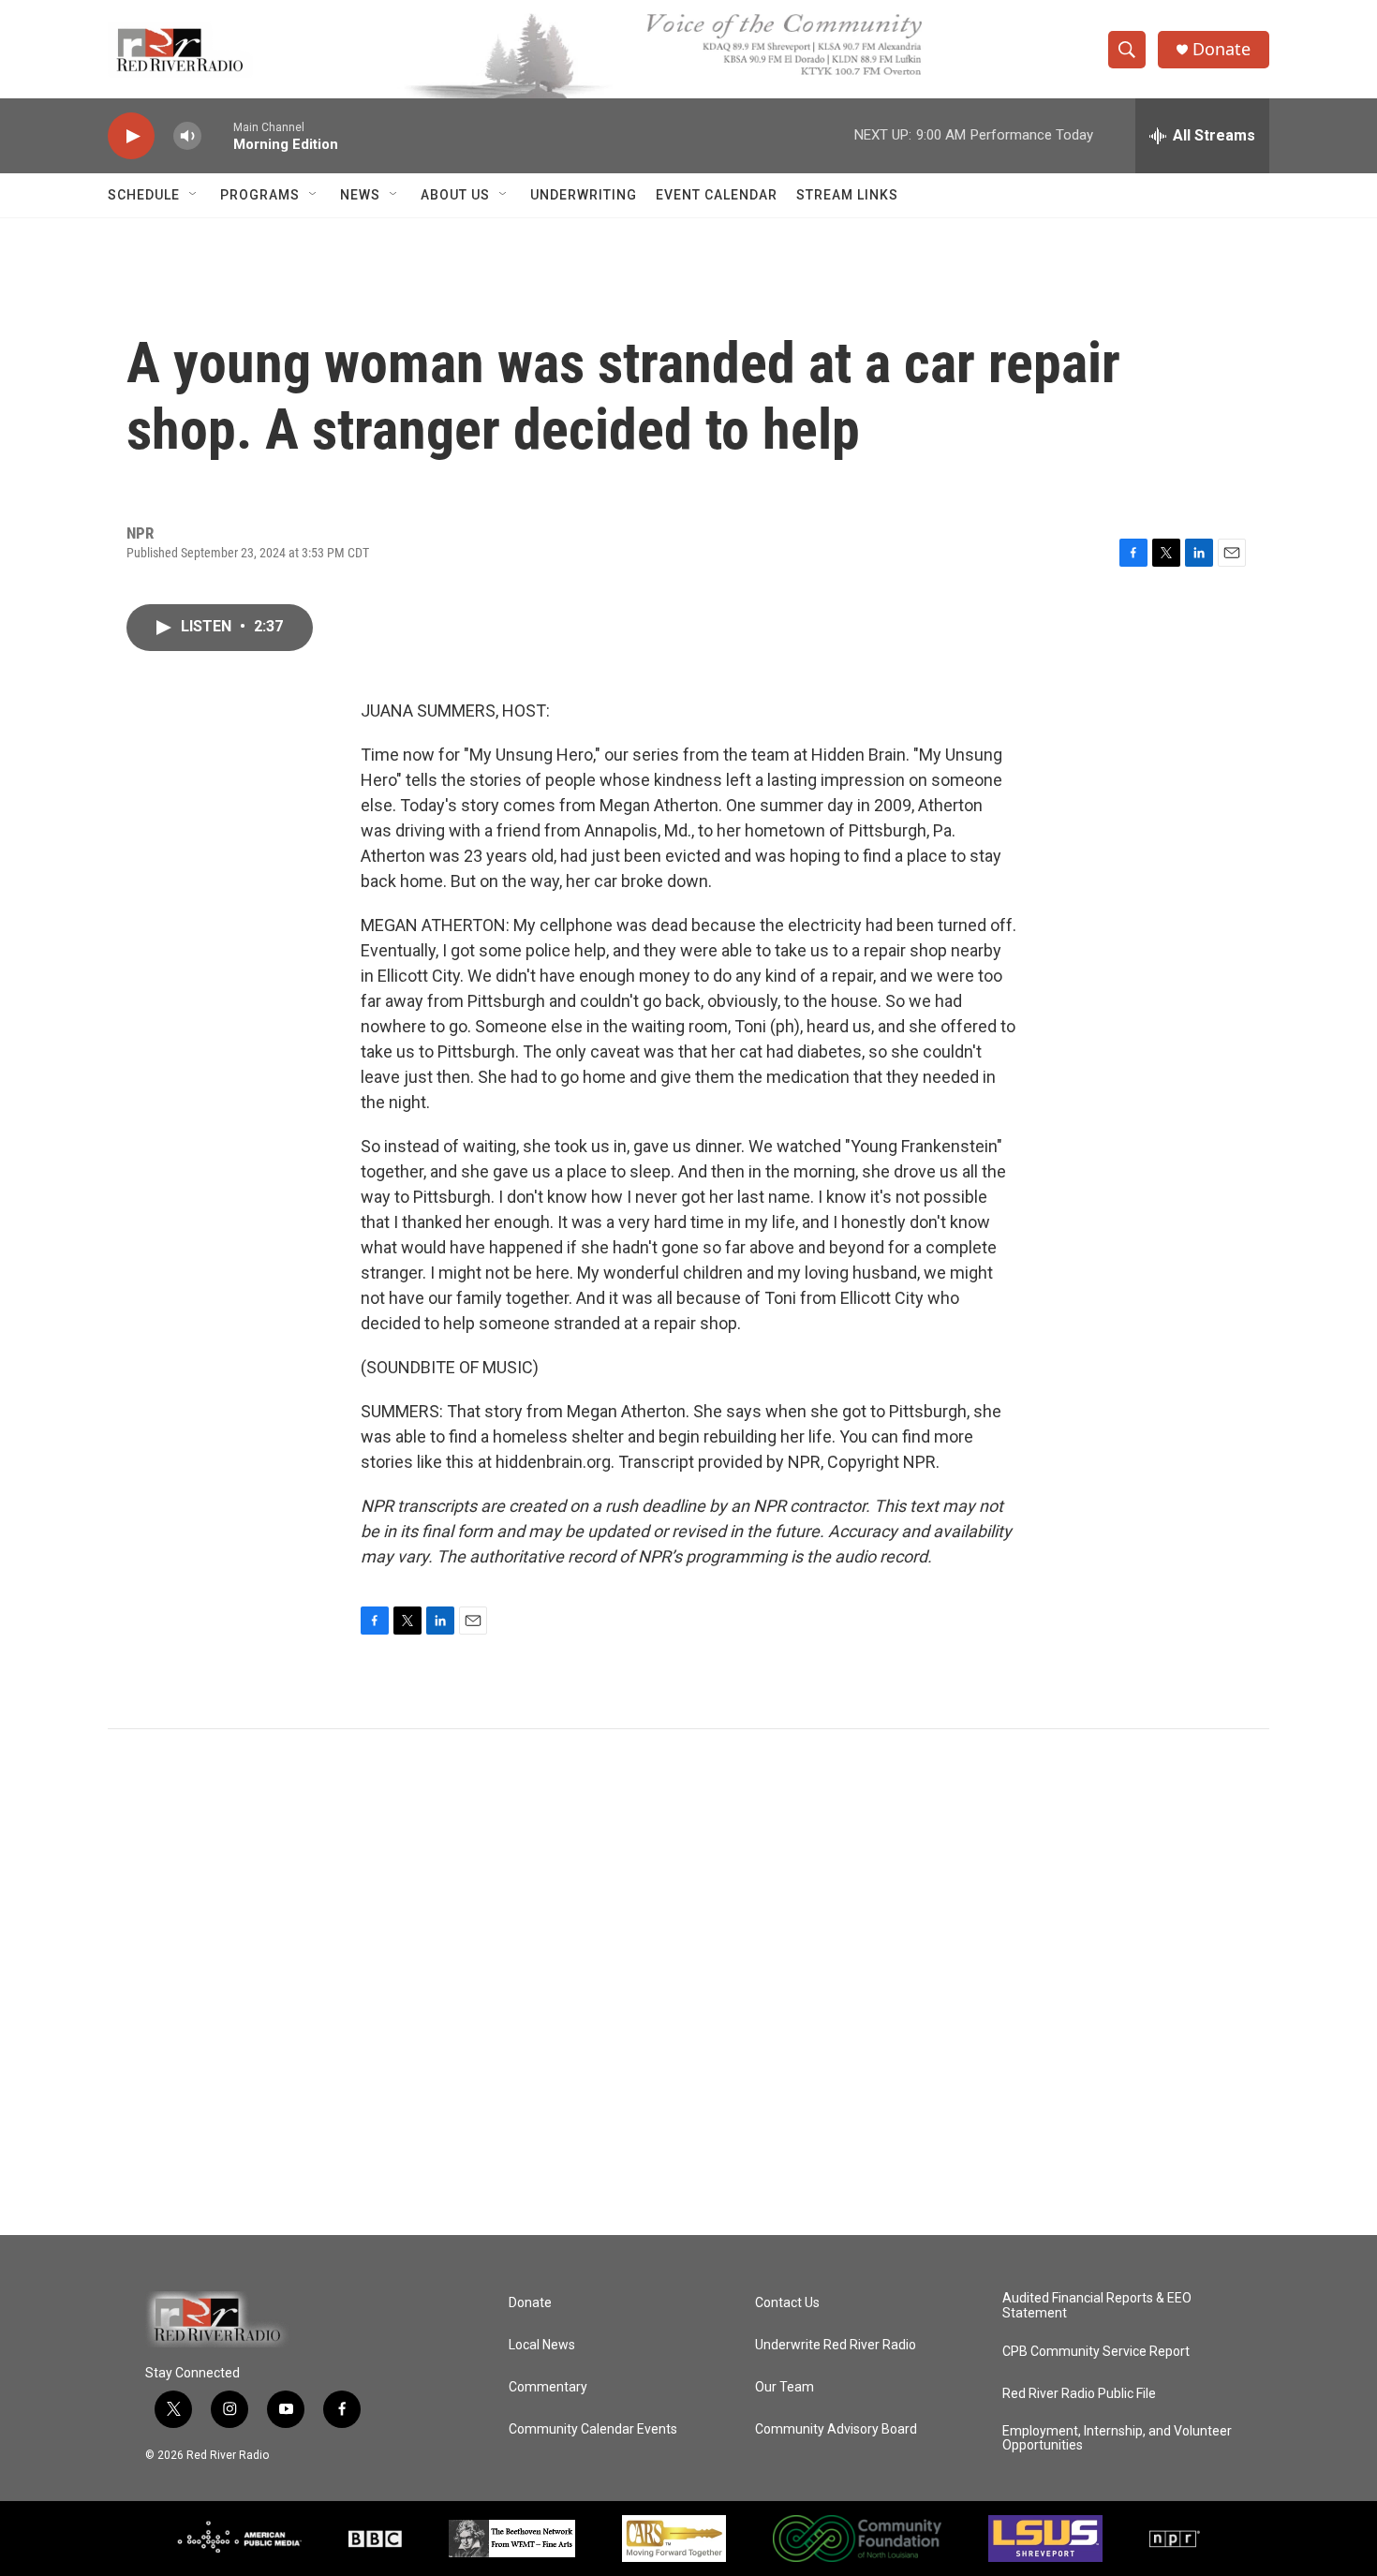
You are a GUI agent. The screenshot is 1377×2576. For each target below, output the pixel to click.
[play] (131, 136)
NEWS (360, 195)
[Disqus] (688, 1982)
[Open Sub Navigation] (194, 195)
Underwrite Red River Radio (836, 2345)
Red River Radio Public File (1079, 2394)
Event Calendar (717, 195)
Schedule (144, 195)
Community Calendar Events (593, 2429)
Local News (542, 2345)
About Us (455, 195)
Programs (260, 195)
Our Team (785, 2387)
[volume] (187, 136)
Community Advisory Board (836, 2429)
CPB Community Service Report (1096, 2352)
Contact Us (787, 2303)
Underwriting (584, 195)
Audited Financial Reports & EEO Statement (1097, 2306)
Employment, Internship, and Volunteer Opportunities (1117, 2439)
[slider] (217, 135)
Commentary (548, 2387)
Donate (1222, 49)
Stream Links (847, 195)
